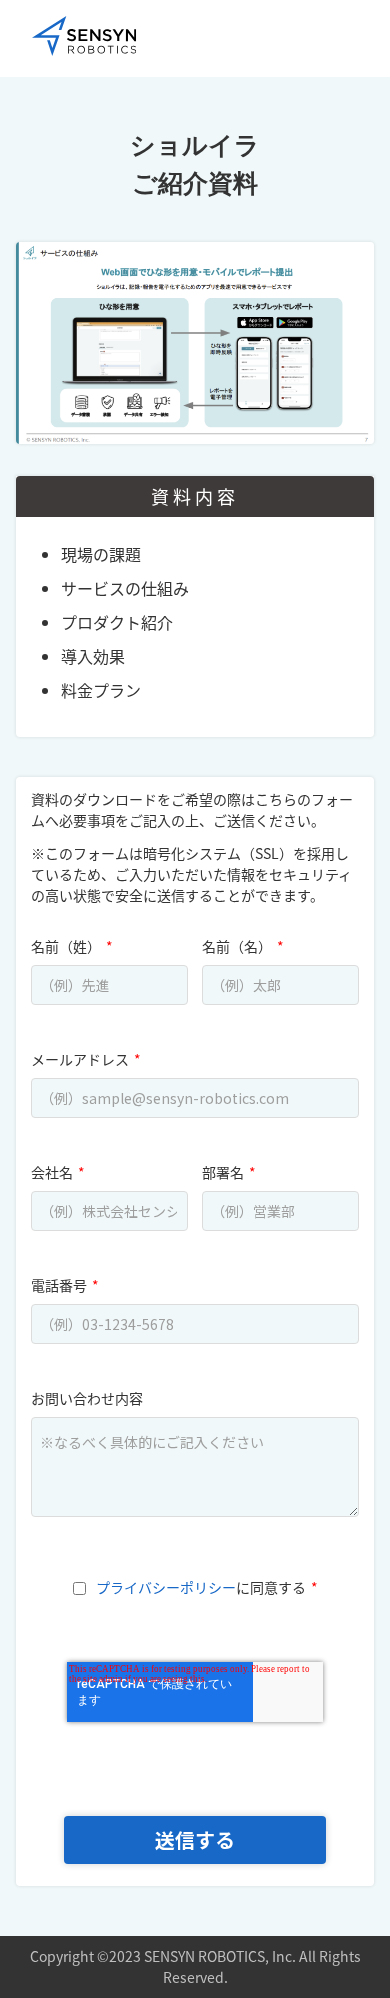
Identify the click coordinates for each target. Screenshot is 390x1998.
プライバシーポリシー (166, 1587)
